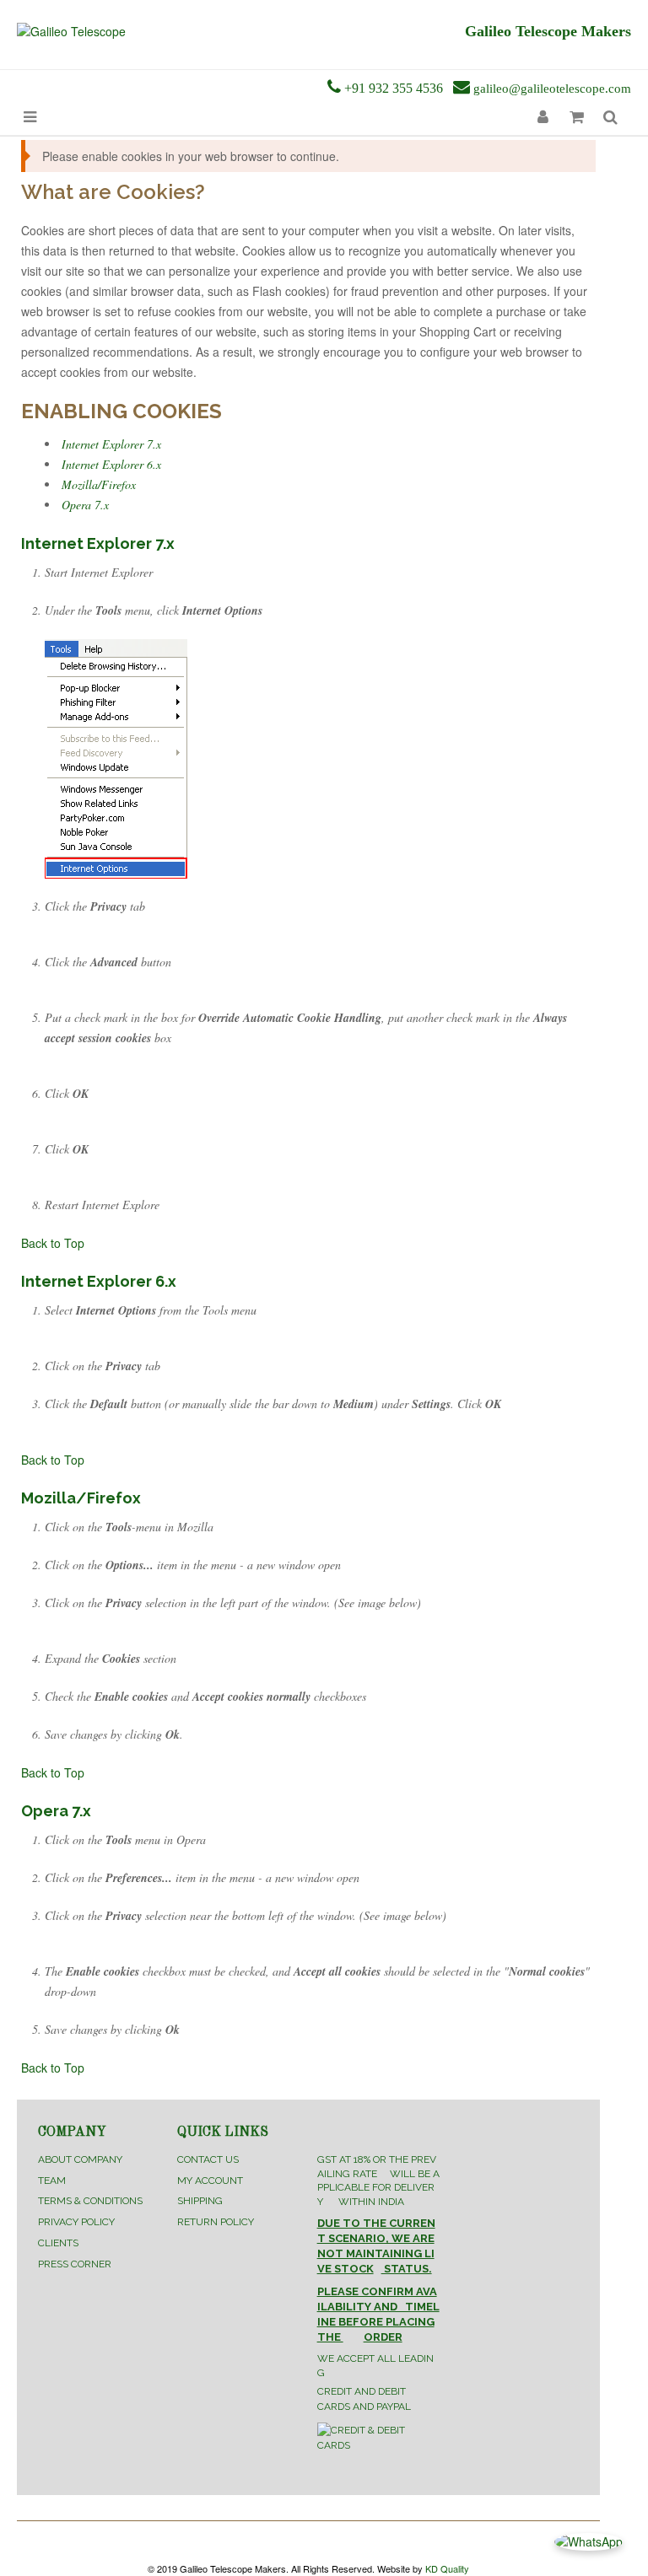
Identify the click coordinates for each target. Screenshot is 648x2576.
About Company (80, 2159)
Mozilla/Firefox (99, 484)
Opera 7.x (85, 505)
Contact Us (208, 2159)
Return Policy (216, 2222)
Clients (58, 2243)
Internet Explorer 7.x (111, 444)
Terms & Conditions (90, 2201)
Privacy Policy (76, 2222)
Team (52, 2181)
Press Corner (75, 2264)
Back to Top (53, 1243)
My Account (210, 2181)
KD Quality (447, 2568)
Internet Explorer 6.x (111, 464)
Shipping (200, 2201)
